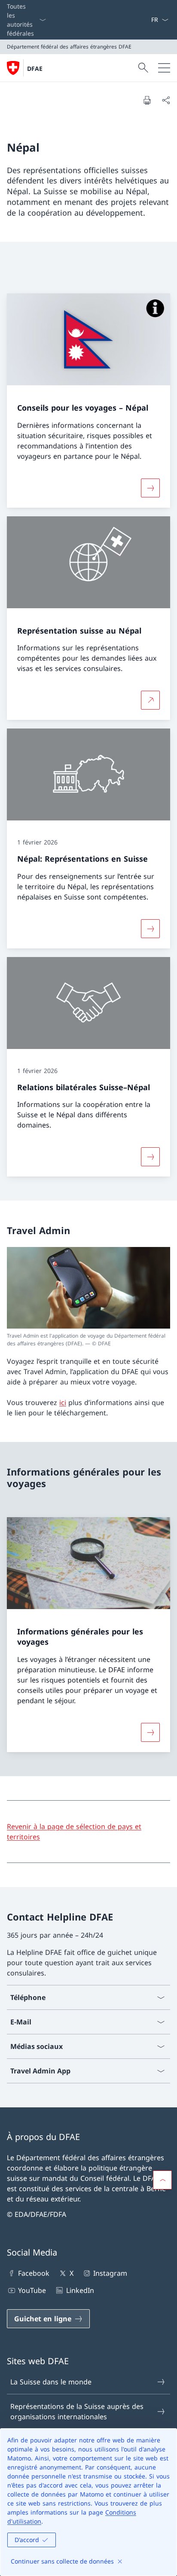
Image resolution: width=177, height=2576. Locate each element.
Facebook (34, 2273)
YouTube (32, 2290)
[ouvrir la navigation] (164, 68)
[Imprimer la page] (147, 100)
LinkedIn (80, 2290)
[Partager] (166, 100)
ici (63, 1402)
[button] (162, 2180)
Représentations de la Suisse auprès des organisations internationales (77, 2411)
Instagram (110, 2273)
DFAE (35, 69)
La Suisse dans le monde (51, 2382)
